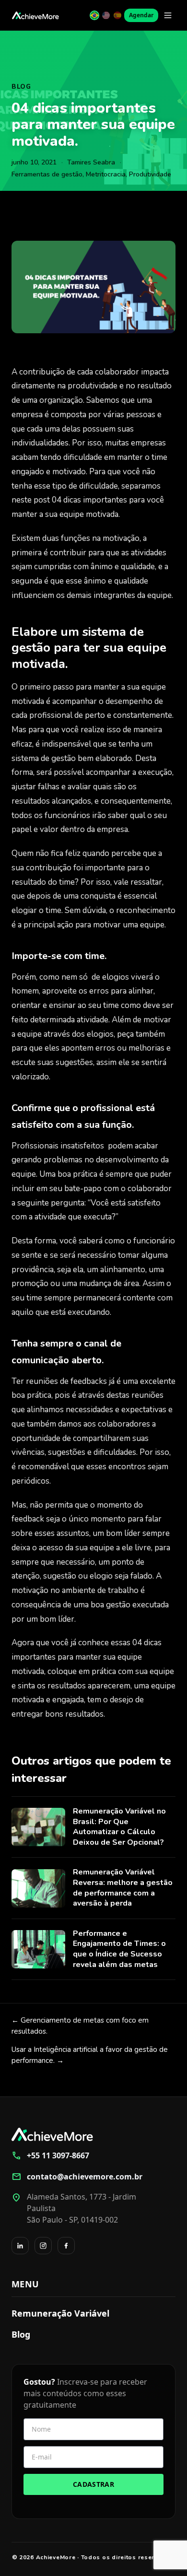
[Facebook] (66, 2246)
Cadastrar (93, 2484)
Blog (21, 87)
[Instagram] (43, 2246)
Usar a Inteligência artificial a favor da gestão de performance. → (90, 2055)
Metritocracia (106, 174)
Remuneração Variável (60, 2313)
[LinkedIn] (20, 2246)
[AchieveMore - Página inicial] (35, 15)
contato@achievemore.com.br (77, 2177)
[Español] (117, 15)
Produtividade (150, 174)
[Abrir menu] (168, 15)
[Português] (94, 15)
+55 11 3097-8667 (50, 2155)
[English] (106, 15)
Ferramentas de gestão (47, 174)
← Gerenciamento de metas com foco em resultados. (80, 2026)
